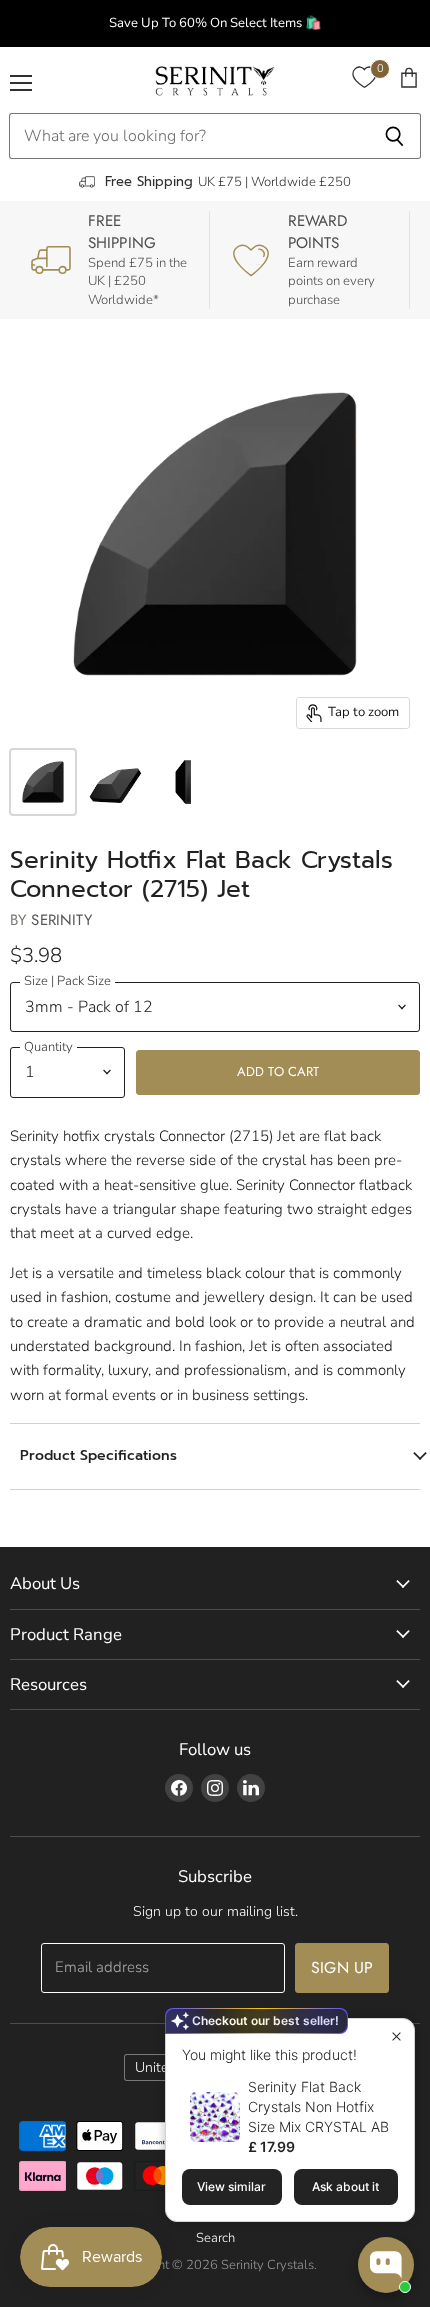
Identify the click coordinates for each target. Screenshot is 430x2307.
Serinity (61, 920)
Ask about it (345, 2186)
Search (215, 2238)
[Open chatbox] (386, 2265)
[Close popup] (396, 2036)
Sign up (342, 1967)
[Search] (394, 136)
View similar (231, 2186)
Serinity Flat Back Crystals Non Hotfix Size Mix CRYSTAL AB (318, 2106)
